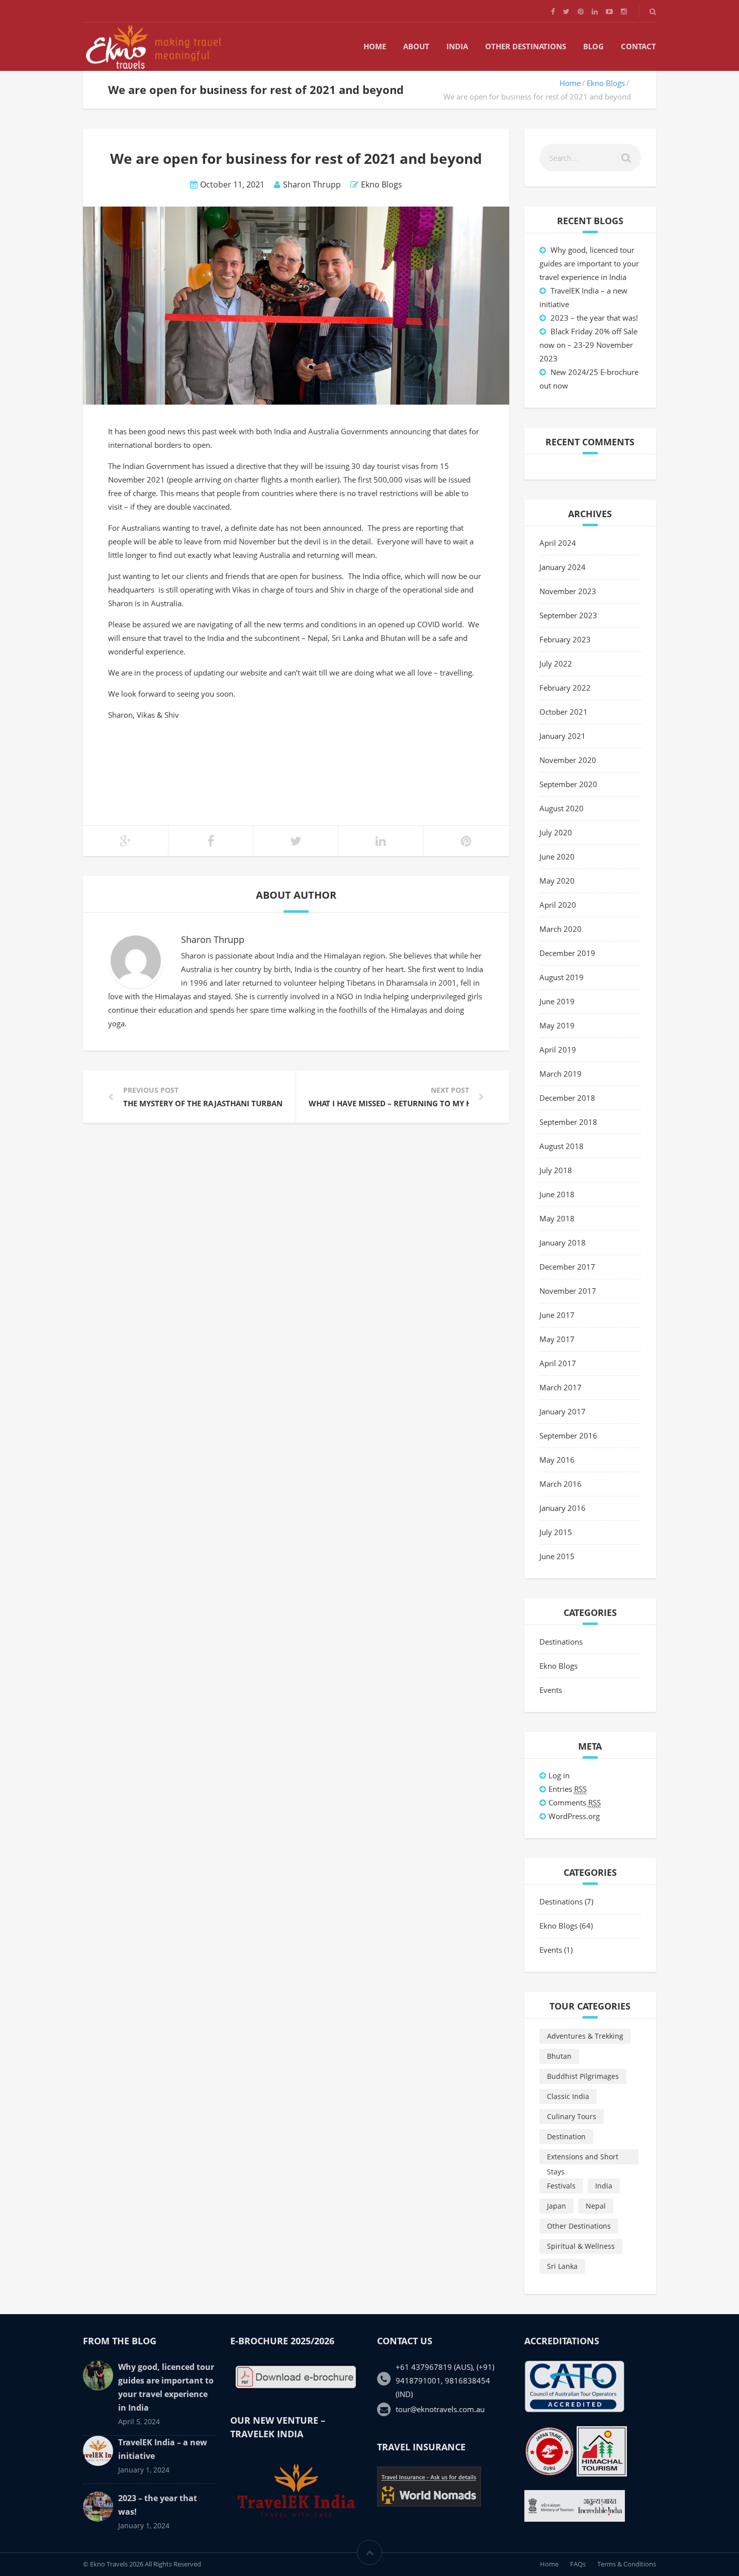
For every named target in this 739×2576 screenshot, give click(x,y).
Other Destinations (526, 46)
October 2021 (564, 712)
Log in (559, 1775)
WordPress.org (574, 1816)
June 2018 (557, 1194)
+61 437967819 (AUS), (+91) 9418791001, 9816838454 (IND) (445, 2380)
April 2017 (558, 1363)
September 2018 (568, 1122)
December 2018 (567, 1098)
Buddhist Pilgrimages (583, 2076)
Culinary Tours (572, 2116)
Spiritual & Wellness (581, 2246)
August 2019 (562, 977)
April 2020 (558, 905)
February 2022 (565, 688)
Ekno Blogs (606, 83)
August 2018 (562, 1146)
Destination (566, 2136)
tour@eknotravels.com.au (440, 2409)
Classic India (568, 2096)
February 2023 (565, 639)
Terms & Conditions (627, 2564)
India (457, 46)
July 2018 (556, 1170)
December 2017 (567, 1267)
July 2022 (556, 663)
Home (375, 46)
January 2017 (563, 1411)
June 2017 (557, 1315)
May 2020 (557, 881)
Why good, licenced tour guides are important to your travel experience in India (589, 263)
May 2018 (557, 1218)
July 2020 (556, 832)
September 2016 (568, 1436)
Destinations (561, 1642)
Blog (593, 46)
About (416, 46)
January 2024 (563, 567)
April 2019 (558, 1050)
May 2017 (557, 1339)
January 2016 (563, 1508)
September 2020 (568, 784)
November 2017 (568, 1291)
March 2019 (561, 1074)
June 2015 (557, 1556)
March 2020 (561, 929)
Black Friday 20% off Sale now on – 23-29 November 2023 (588, 345)
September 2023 (568, 615)
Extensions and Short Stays (583, 2158)
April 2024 (558, 543)
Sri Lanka (562, 2266)
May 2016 (557, 1460)
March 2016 (561, 1484)
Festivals (561, 2186)
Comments (575, 1802)
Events (551, 1690)
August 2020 (562, 808)
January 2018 (563, 1243)
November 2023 (568, 591)
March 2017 (561, 1387)
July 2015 (556, 1532)
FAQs (578, 2564)
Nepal (596, 2206)
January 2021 (563, 736)
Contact (638, 46)
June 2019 (557, 1001)
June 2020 (557, 856)
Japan (557, 2206)
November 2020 (568, 760)
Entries (568, 1789)
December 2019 (567, 953)
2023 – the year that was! (594, 318)
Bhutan (559, 2056)
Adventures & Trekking (585, 2036)
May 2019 (557, 1025)
